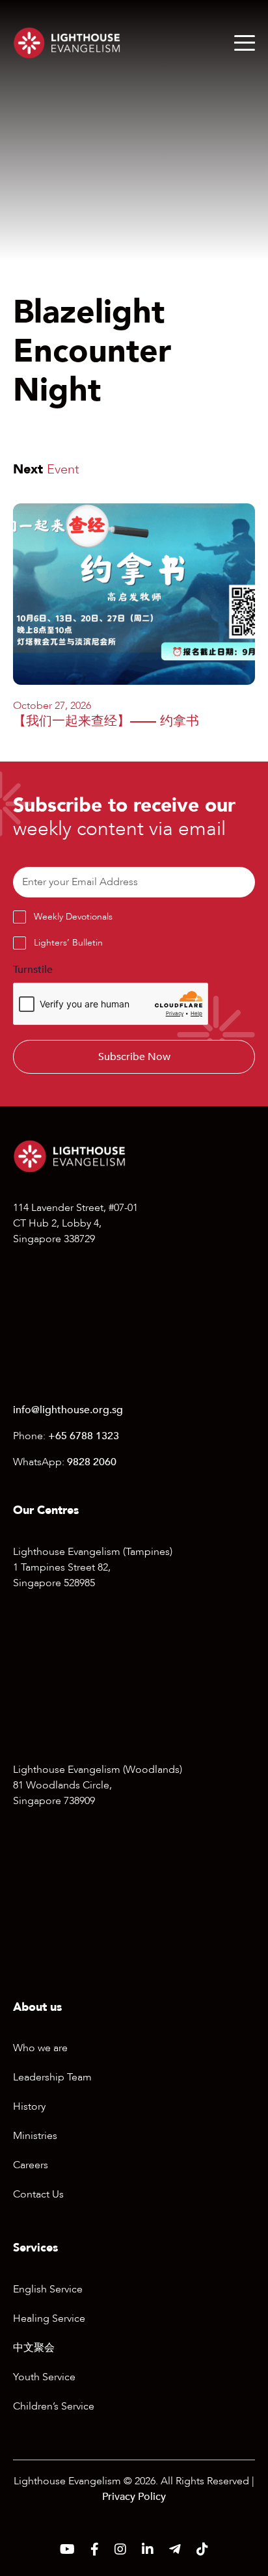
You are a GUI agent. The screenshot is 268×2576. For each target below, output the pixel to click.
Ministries (35, 2136)
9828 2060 (92, 1462)
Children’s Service (54, 2406)
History (29, 2106)
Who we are (40, 2048)
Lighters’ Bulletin (68, 943)
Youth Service (44, 2377)
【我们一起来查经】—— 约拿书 (106, 721)
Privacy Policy (134, 2497)
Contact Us (38, 2194)
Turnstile (33, 970)
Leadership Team (52, 2077)
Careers (31, 2165)
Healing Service (49, 2318)
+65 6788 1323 (84, 1436)
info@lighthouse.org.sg (68, 1410)
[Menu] (245, 43)
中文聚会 (34, 2348)
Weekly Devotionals (73, 917)
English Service (48, 2289)
